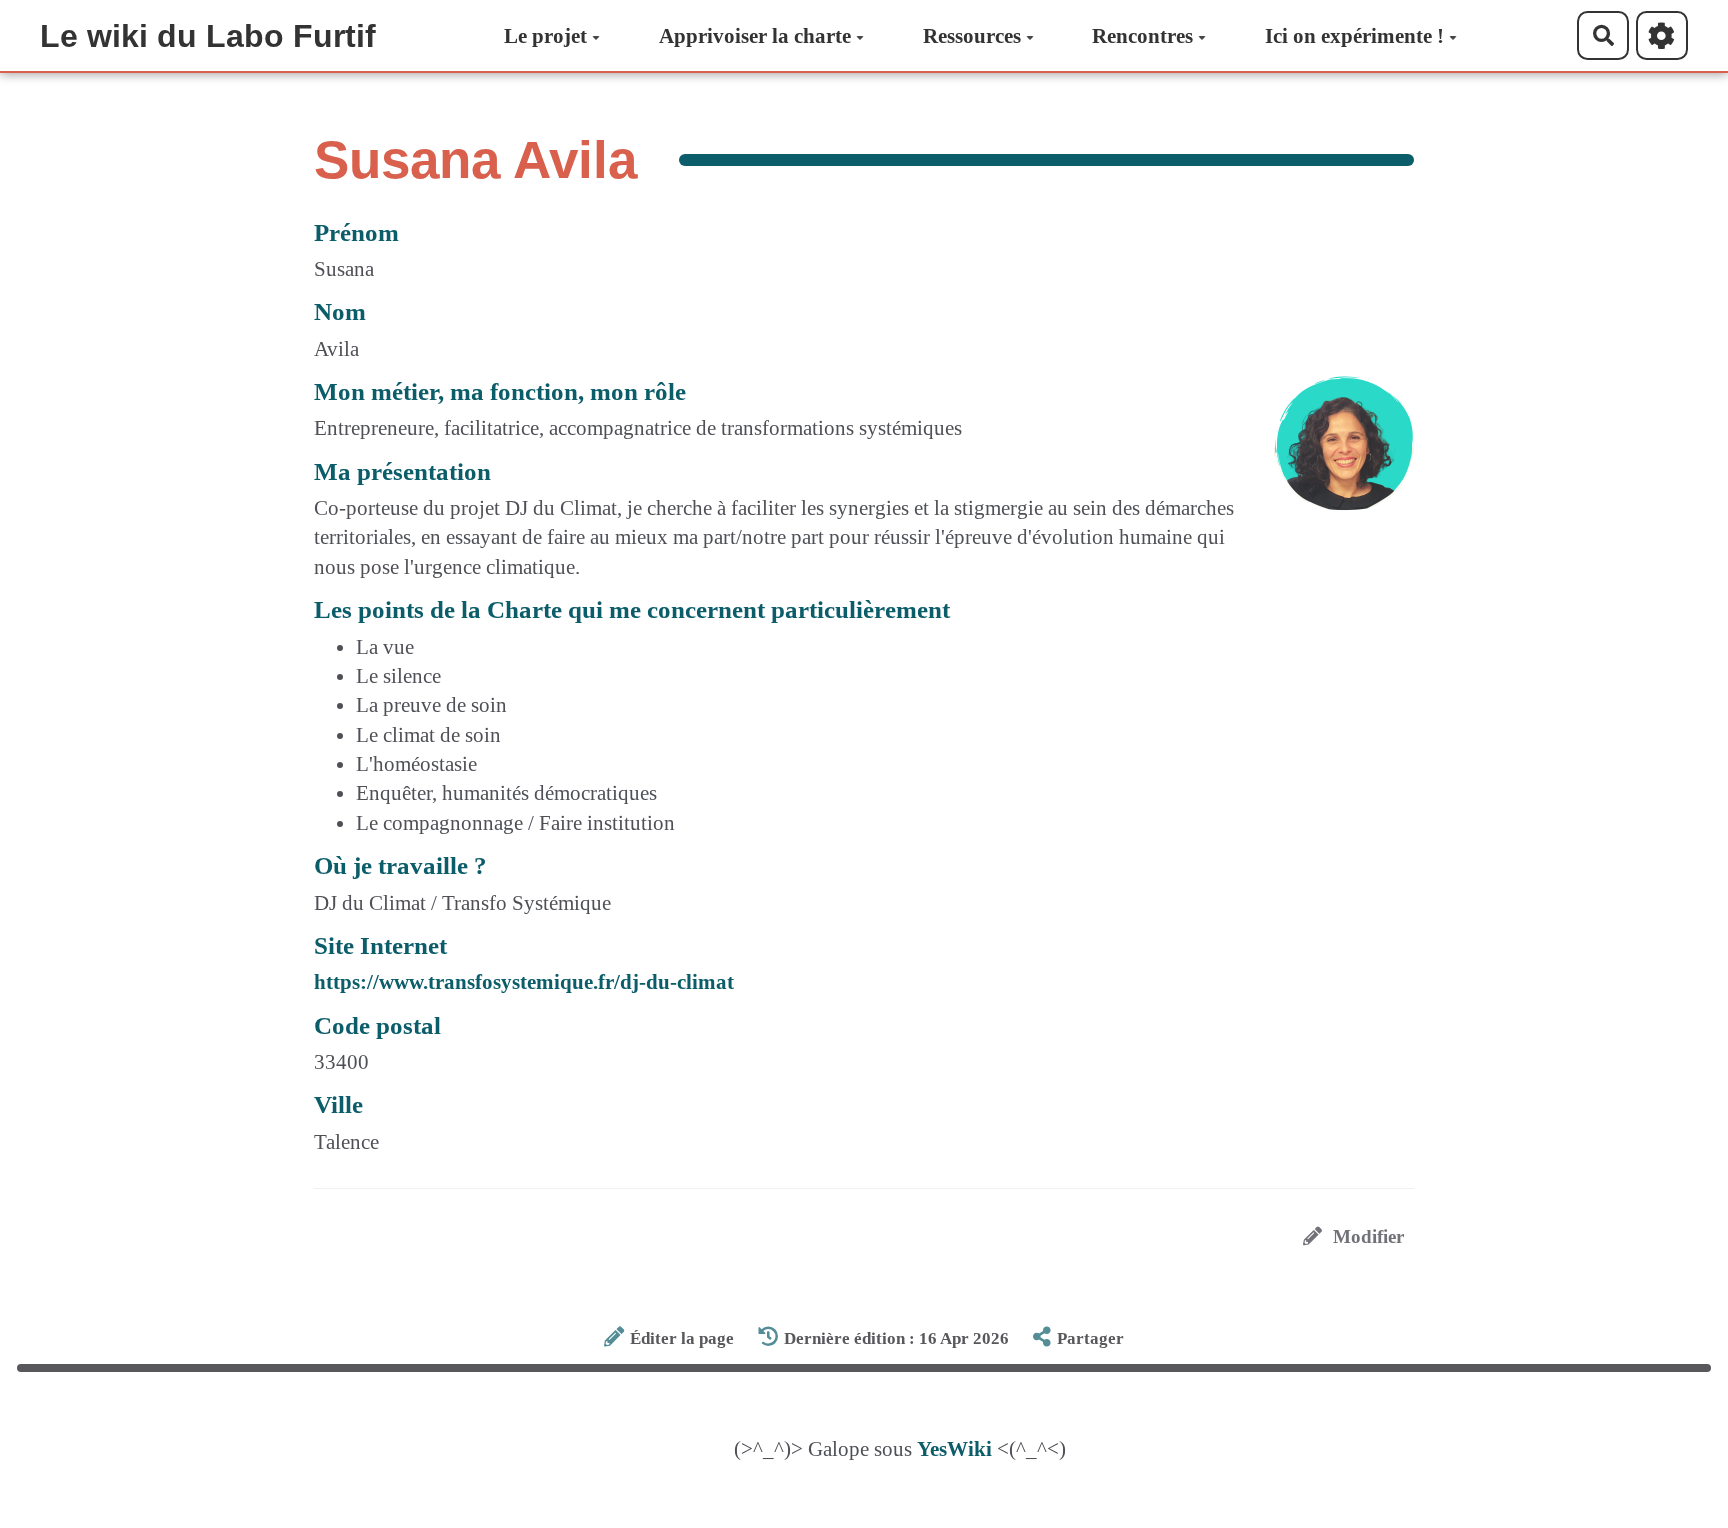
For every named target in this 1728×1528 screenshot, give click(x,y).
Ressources (972, 36)
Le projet (545, 36)
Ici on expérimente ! (1354, 36)
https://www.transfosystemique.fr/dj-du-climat (524, 982)
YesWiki (954, 1449)
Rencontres (1142, 36)
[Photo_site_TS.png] (1334, 454)
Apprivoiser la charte (755, 36)
